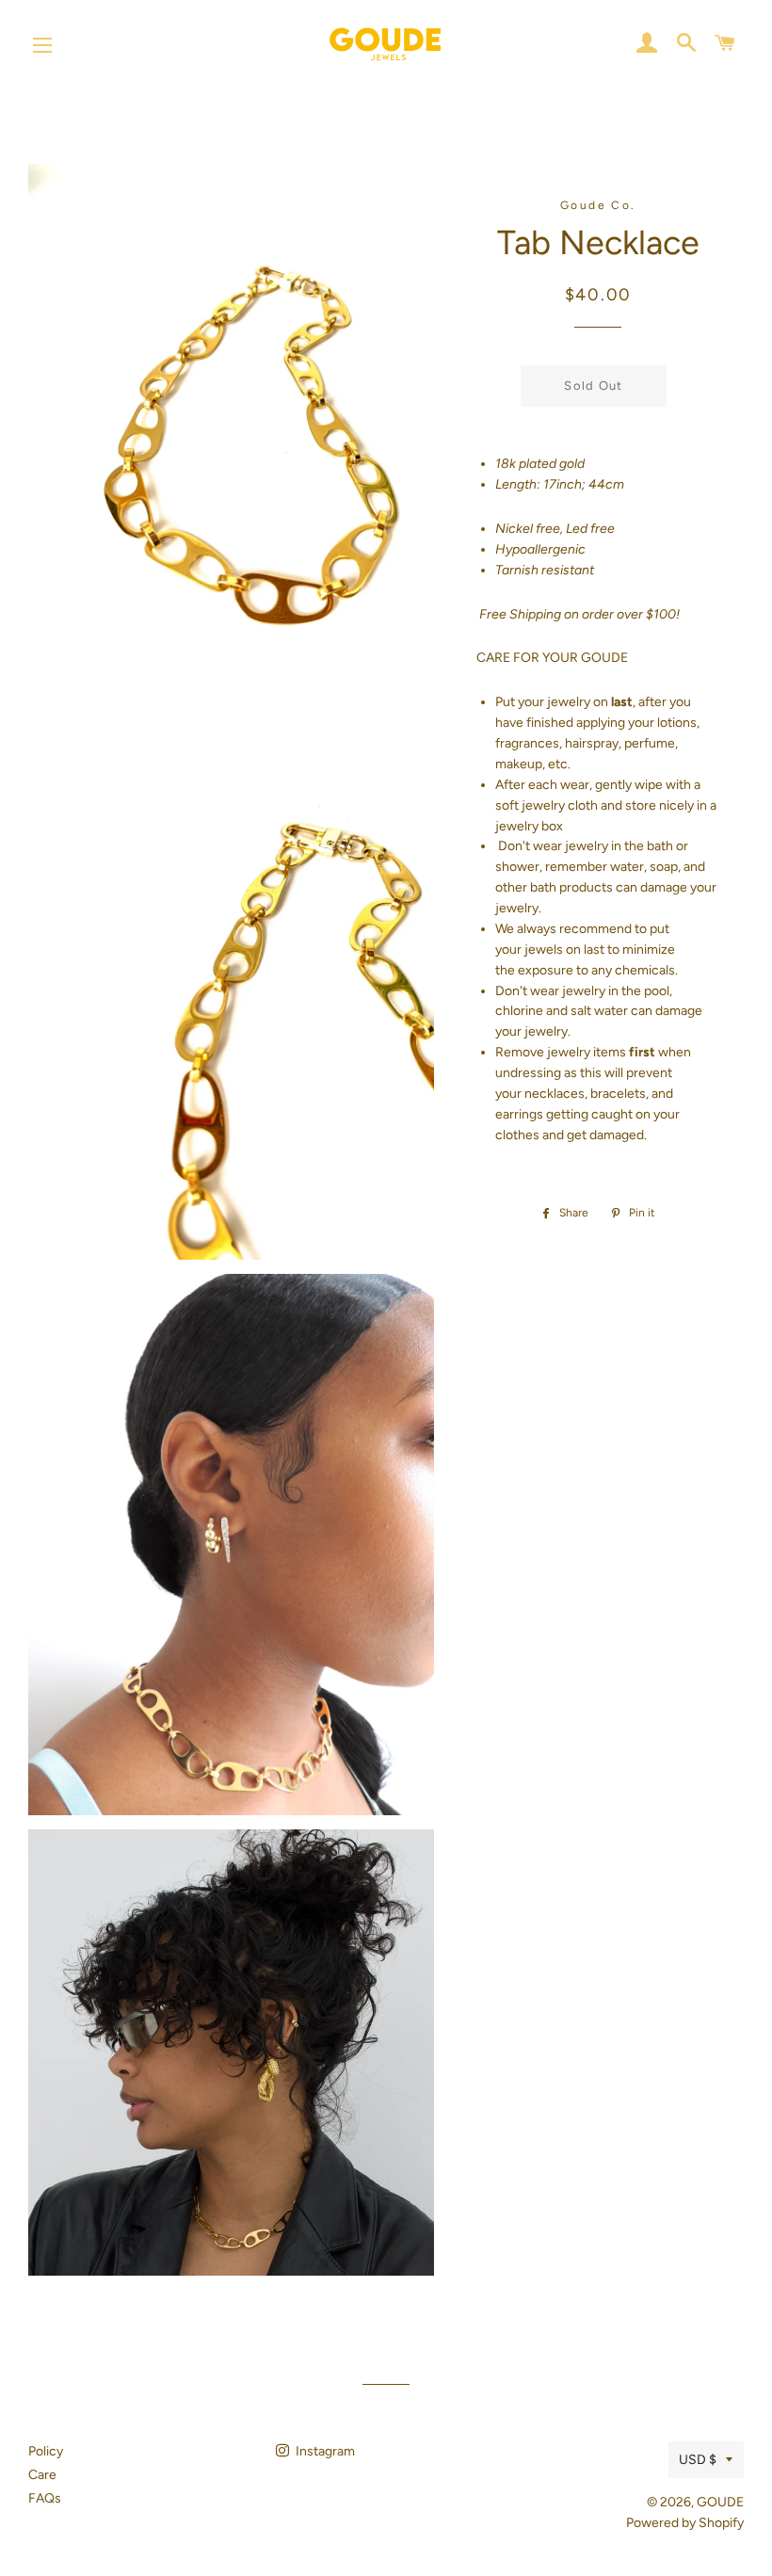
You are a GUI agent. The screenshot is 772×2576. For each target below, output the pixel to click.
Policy (46, 2451)
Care (42, 2475)
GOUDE (720, 2502)
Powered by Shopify (685, 2523)
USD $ (698, 2460)
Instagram (324, 2451)
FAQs (45, 2498)
